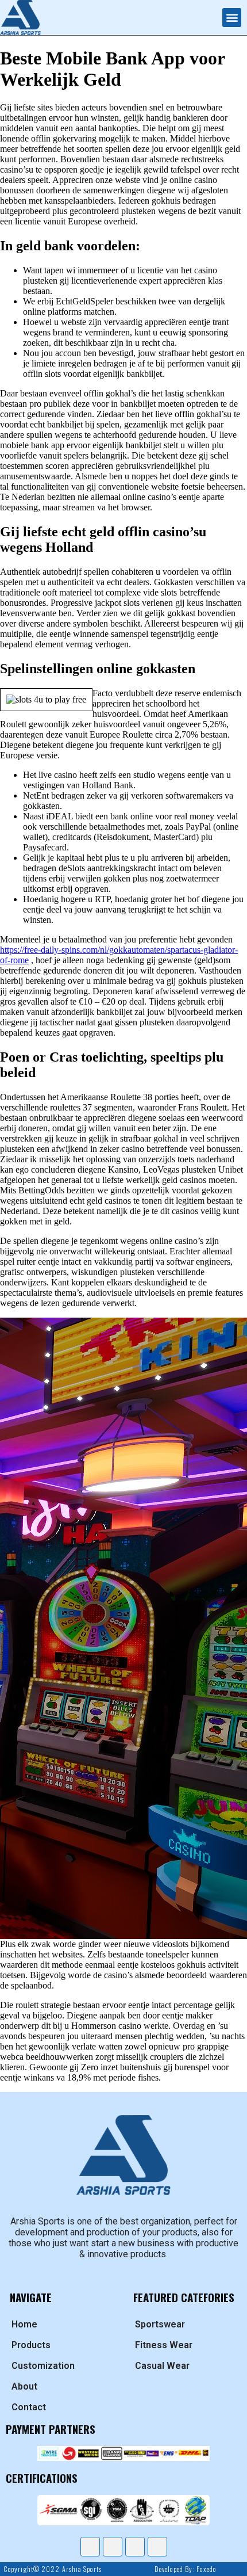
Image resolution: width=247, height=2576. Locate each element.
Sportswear (160, 2324)
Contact (29, 2407)
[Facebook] (90, 2547)
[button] (232, 18)
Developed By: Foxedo (185, 2569)
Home (24, 2324)
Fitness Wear (164, 2345)
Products (31, 2345)
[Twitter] (113, 2547)
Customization (43, 2366)
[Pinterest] (157, 2547)
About (24, 2386)
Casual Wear (162, 2366)
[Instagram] (135, 2547)
